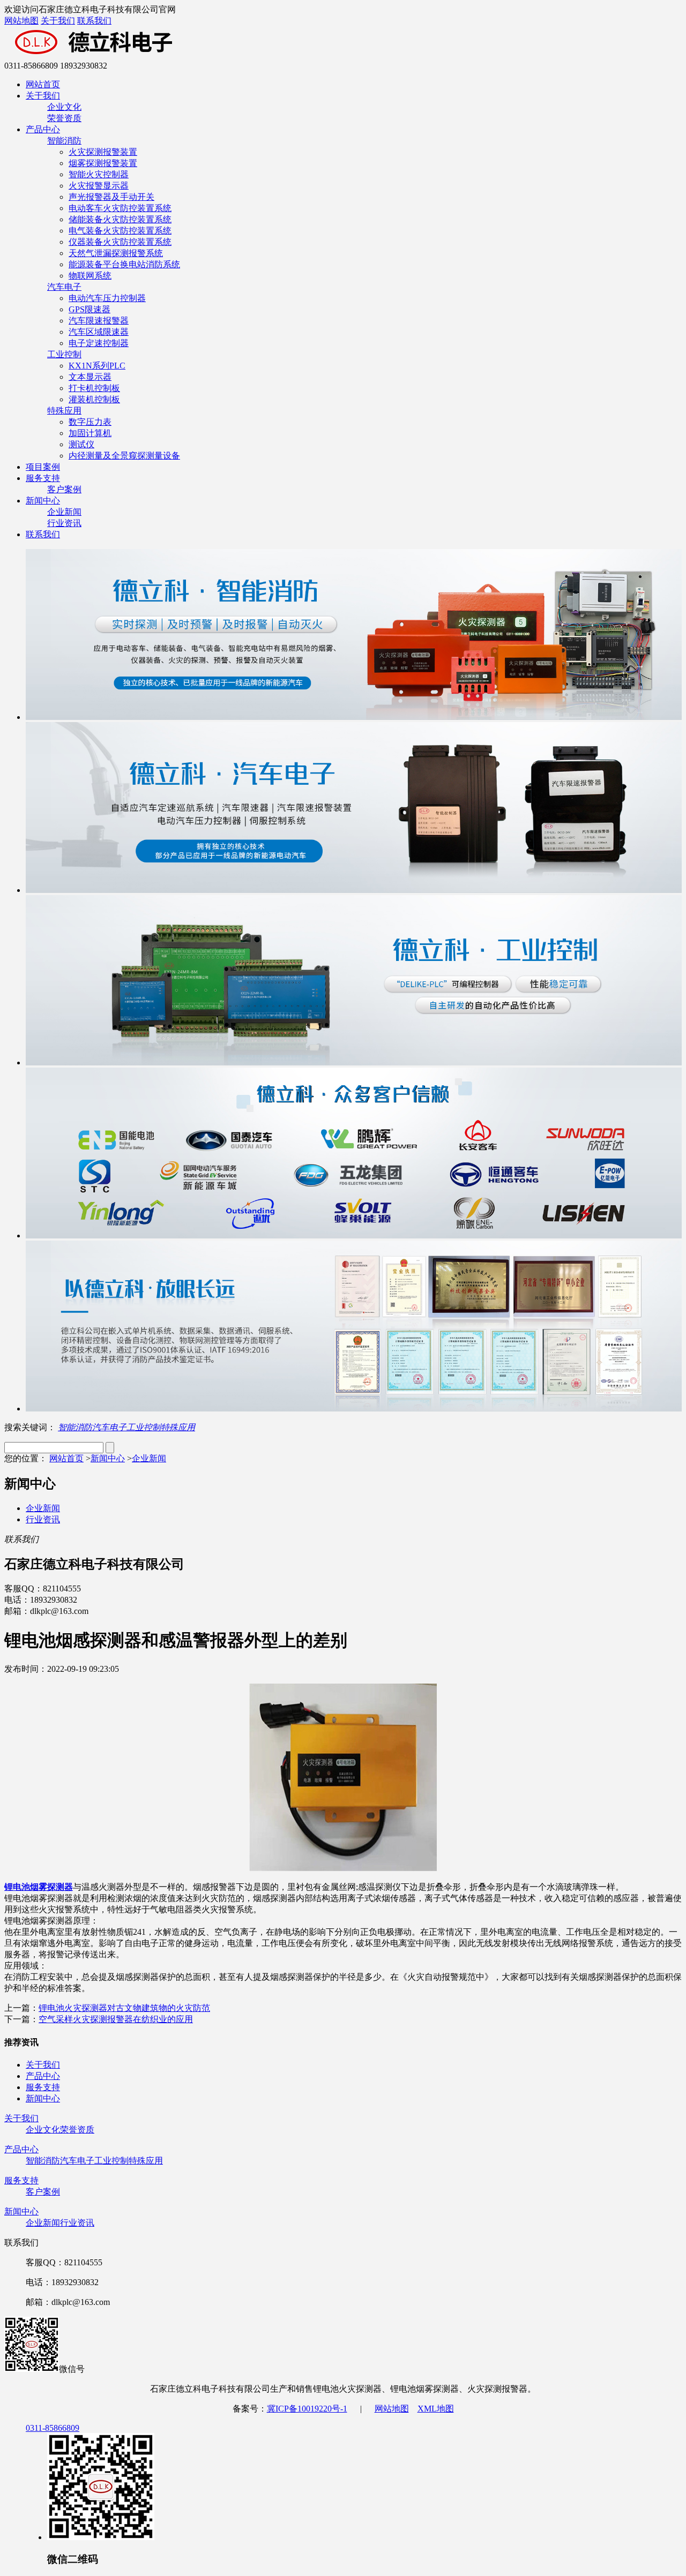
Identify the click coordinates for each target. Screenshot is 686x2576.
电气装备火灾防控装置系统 (120, 231)
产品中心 (43, 129)
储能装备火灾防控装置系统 (120, 219)
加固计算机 (90, 433)
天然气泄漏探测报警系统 (116, 253)
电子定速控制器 (99, 343)
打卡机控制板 (94, 388)
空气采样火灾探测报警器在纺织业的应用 (116, 2019)
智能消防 (64, 141)
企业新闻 (64, 512)
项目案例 (43, 467)
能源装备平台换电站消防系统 (124, 264)
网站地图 (21, 21)
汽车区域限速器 (99, 332)
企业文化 (64, 107)
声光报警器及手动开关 (111, 197)
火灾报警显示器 (99, 186)
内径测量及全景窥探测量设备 (124, 456)
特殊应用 (64, 411)
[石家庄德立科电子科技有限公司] (149, 56)
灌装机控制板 (94, 399)
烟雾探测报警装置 (103, 163)
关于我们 (58, 21)
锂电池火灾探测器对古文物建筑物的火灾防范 (124, 2008)
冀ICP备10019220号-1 (307, 2409)
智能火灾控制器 (99, 174)
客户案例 (64, 489)
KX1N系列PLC (97, 366)
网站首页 (43, 84)
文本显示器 (90, 377)
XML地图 (436, 2409)
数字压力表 (90, 422)
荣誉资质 (64, 118)
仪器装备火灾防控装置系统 (120, 242)
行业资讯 (64, 523)
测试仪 (81, 444)
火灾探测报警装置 (103, 152)
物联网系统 (90, 276)
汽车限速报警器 (99, 321)
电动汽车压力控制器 (107, 298)
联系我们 (94, 21)
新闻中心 (43, 501)
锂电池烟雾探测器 (39, 1887)
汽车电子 (64, 287)
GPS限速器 (90, 309)
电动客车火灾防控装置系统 (120, 208)
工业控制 (64, 354)
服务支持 (43, 478)
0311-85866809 (53, 2428)
